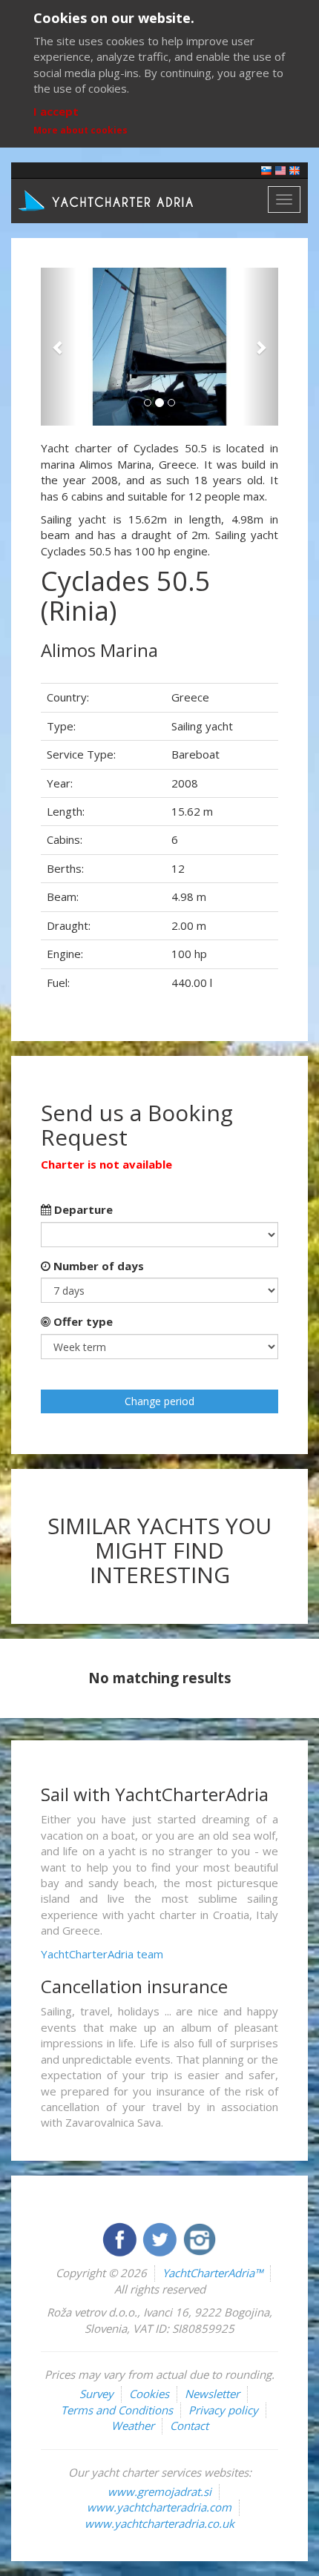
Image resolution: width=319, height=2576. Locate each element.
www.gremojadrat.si (159, 2491)
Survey (96, 2394)
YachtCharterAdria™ (213, 2273)
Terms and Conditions (117, 2410)
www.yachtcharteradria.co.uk (159, 2523)
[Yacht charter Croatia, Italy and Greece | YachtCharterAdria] (108, 199)
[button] (59, 347)
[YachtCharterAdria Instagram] (200, 2238)
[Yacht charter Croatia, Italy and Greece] (280, 169)
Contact (189, 2425)
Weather (133, 2425)
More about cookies (80, 130)
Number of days (97, 1266)
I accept (56, 111)
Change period (159, 1401)
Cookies (149, 2394)
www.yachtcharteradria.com (159, 2507)
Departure (82, 1209)
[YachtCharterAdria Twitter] (161, 2238)
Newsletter (212, 2394)
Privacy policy (223, 2410)
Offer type (82, 1321)
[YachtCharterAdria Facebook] (121, 2238)
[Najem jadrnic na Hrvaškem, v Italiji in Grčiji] (266, 169)
